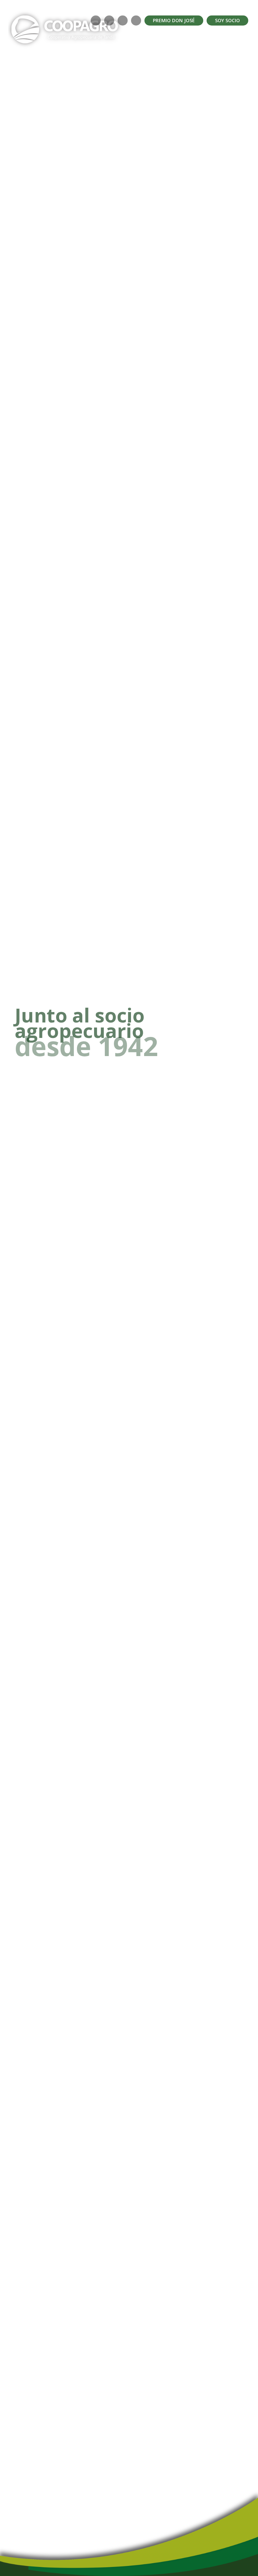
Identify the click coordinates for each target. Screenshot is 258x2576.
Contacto (233, 95)
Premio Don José (174, 20)
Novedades (200, 95)
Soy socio (227, 20)
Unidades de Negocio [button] (101, 95)
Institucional (48, 95)
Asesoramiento (159, 95)
